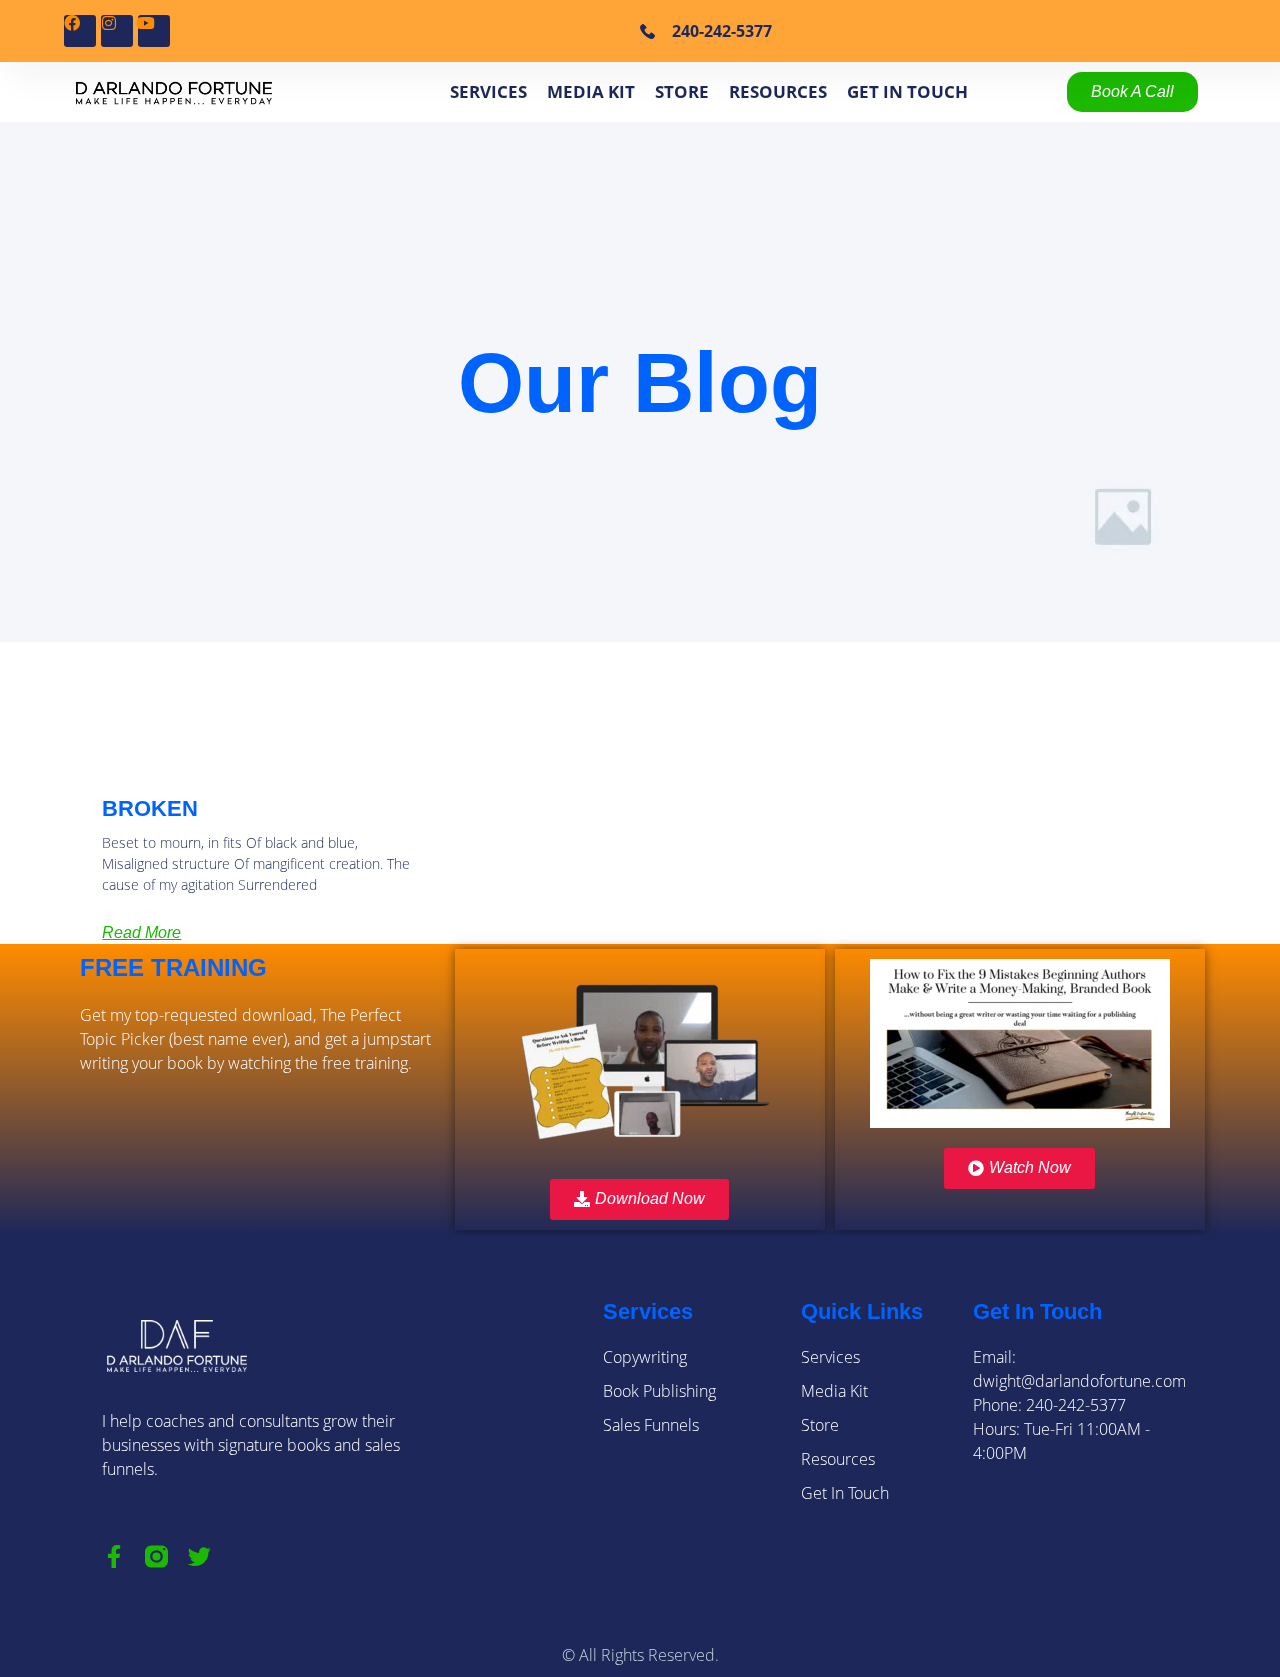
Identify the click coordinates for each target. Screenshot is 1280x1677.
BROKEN (150, 808)
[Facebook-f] (113, 1556)
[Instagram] (117, 31)
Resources (778, 91)
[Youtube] (154, 31)
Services (488, 91)
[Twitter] (199, 1556)
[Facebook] (80, 31)
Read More (141, 932)
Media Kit (591, 91)
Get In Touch (907, 91)
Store (682, 91)
